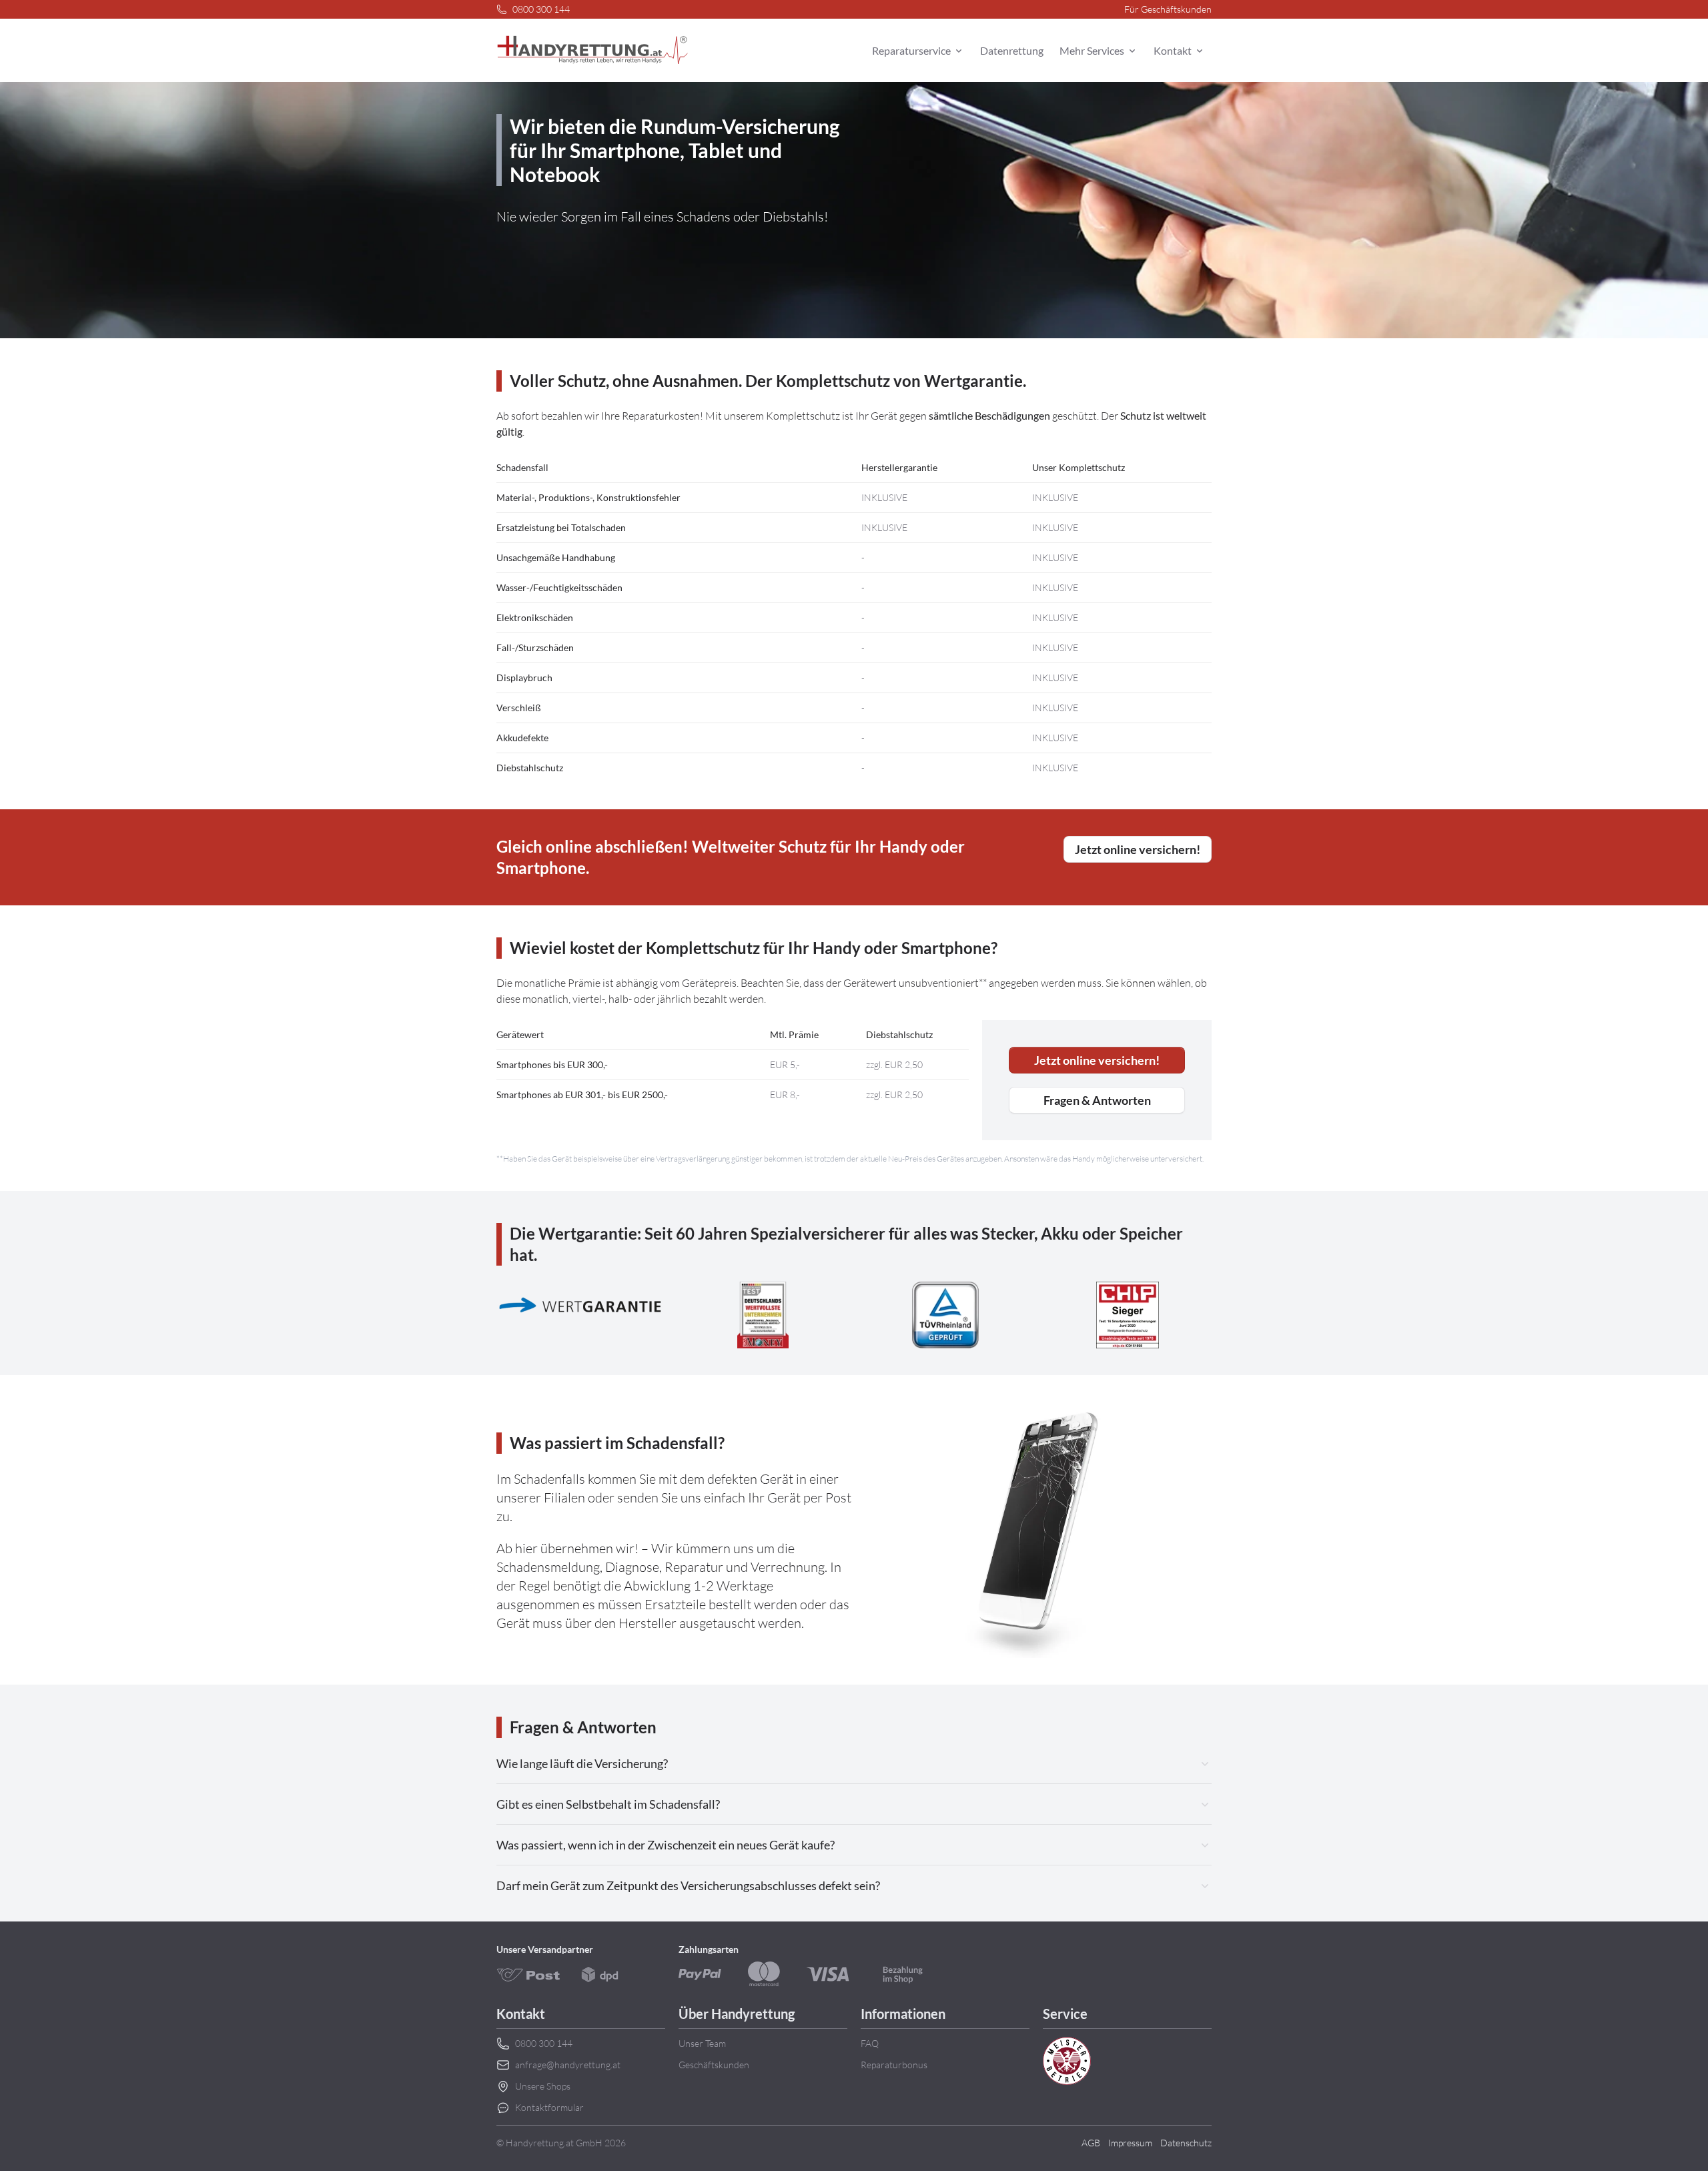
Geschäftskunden (714, 2065)
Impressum (1130, 2143)
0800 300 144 (541, 9)
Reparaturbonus (894, 2065)
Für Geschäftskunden (1168, 9)
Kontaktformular (549, 2107)
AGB (1091, 2143)
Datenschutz (1186, 2143)
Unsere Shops (543, 2086)
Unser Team (702, 2043)
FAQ (870, 2043)
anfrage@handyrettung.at (568, 2065)
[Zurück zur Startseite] (592, 51)
